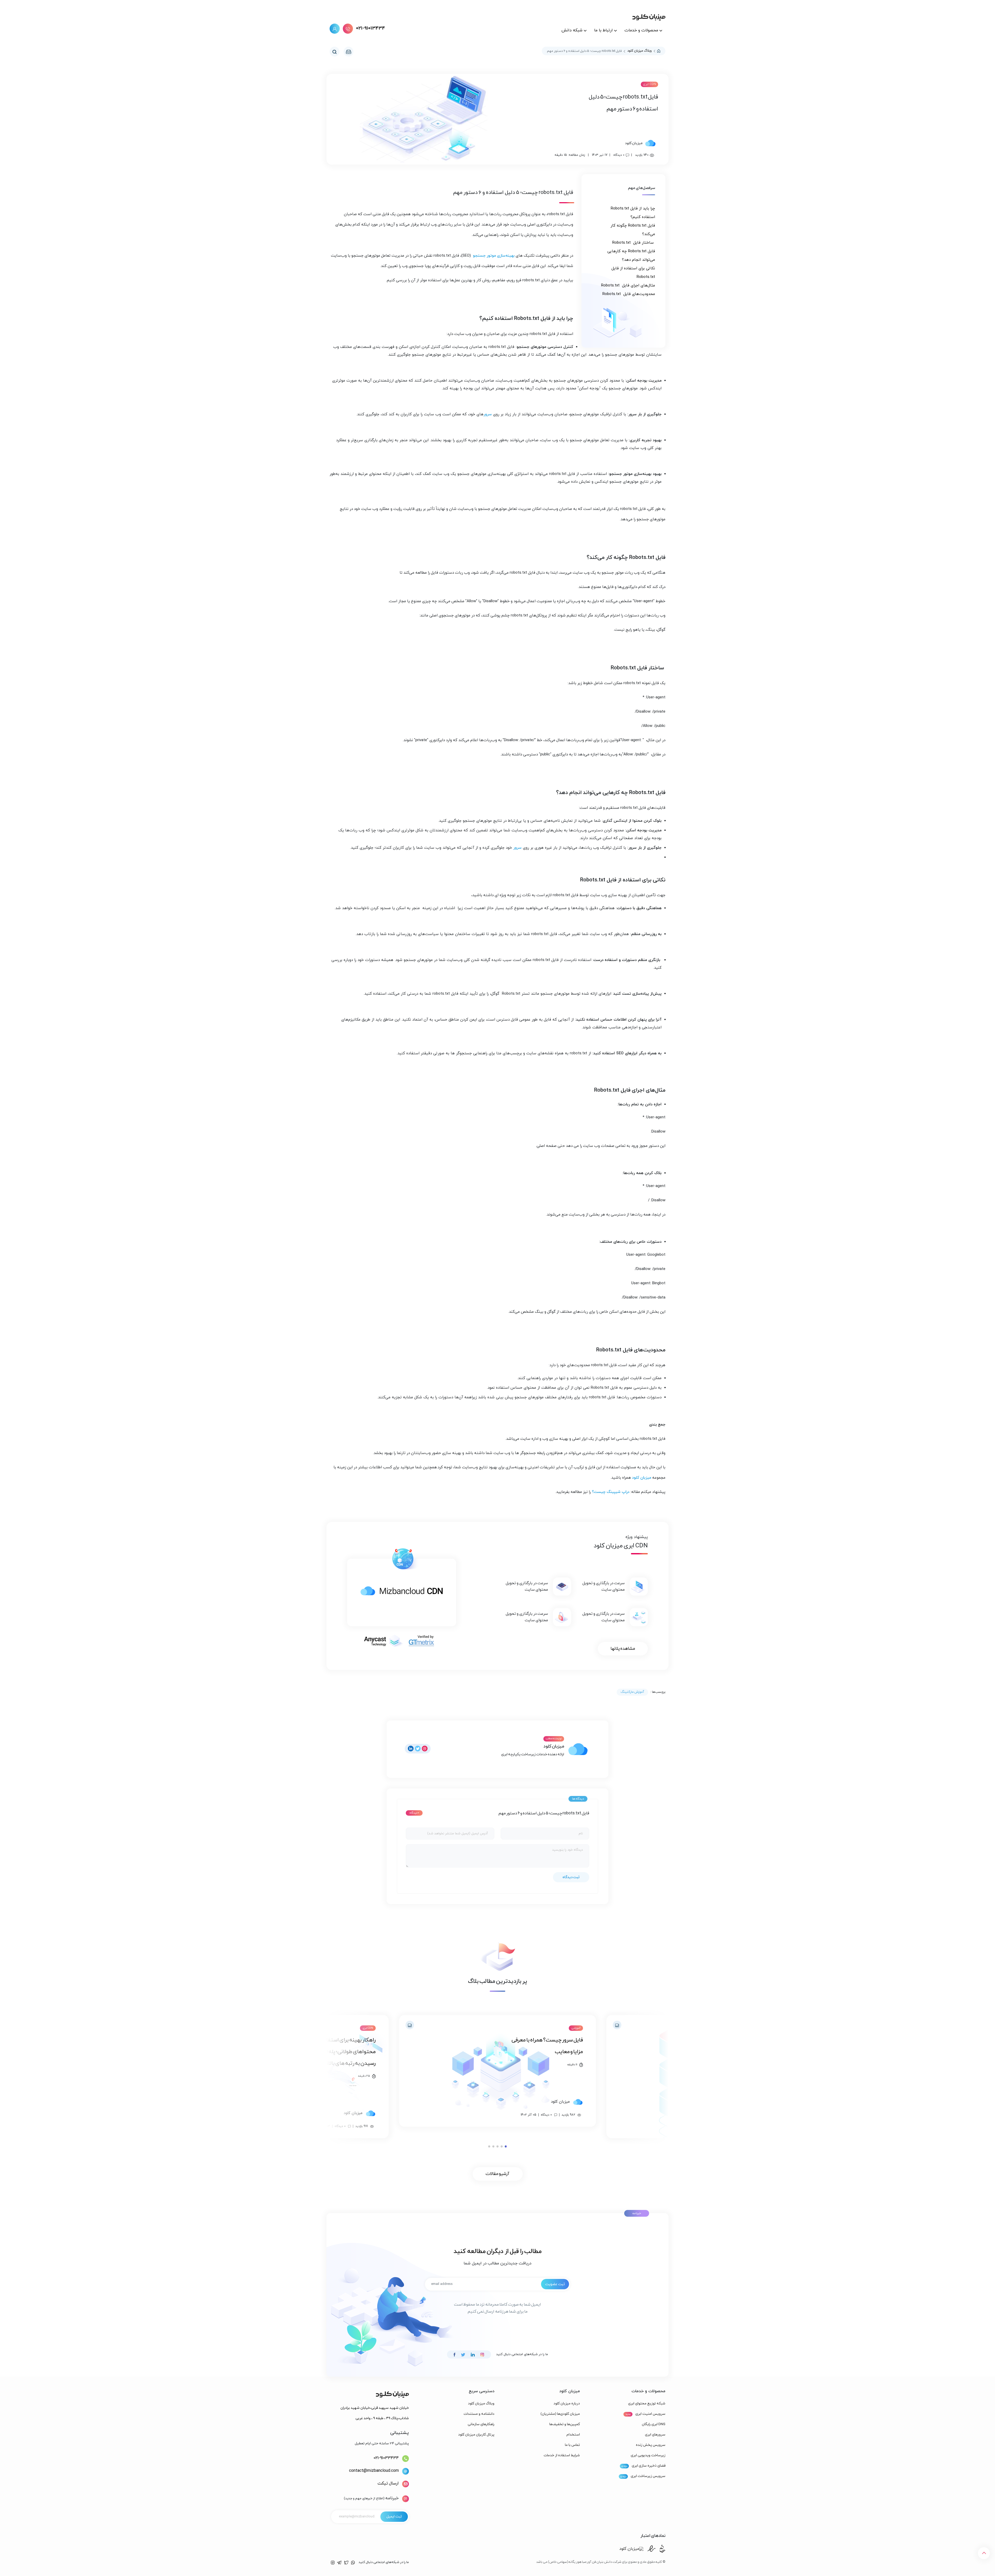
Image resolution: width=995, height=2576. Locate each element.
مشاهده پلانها (623, 1649)
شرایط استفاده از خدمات (562, 2455)
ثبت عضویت (555, 2284)
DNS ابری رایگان (654, 2424)
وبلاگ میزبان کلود (639, 51)
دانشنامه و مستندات (479, 2414)
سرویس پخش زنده (651, 2445)
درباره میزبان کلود (567, 2403)
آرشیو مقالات (497, 2174)
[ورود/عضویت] (335, 29)
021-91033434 (386, 2458)
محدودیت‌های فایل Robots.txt (629, 294)
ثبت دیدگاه (571, 1877)
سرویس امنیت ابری (650, 2414)
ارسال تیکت (388, 2483)
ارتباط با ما (603, 30)
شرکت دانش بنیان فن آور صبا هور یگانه (585, 2562)
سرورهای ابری (655, 2435)
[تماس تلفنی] (348, 29)
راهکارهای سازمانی (481, 2424)
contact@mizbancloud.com (374, 2471)
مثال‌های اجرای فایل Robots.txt (628, 286)
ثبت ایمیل (394, 2517)
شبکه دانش (572, 30)
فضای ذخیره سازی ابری (649, 2466)
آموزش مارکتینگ (632, 1692)
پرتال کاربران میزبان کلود (476, 2435)
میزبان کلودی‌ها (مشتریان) (560, 2414)
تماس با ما (572, 2445)
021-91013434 (371, 29)
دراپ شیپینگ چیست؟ (611, 1492)
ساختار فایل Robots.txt (634, 243)
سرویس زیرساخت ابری (648, 2476)
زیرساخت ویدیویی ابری (648, 2455)
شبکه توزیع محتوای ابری (647, 2403)
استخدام (573, 2435)
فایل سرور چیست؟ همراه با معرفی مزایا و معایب (547, 2046)
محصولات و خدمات (642, 30)
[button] (506, 2146)
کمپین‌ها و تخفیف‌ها (565, 2424)
